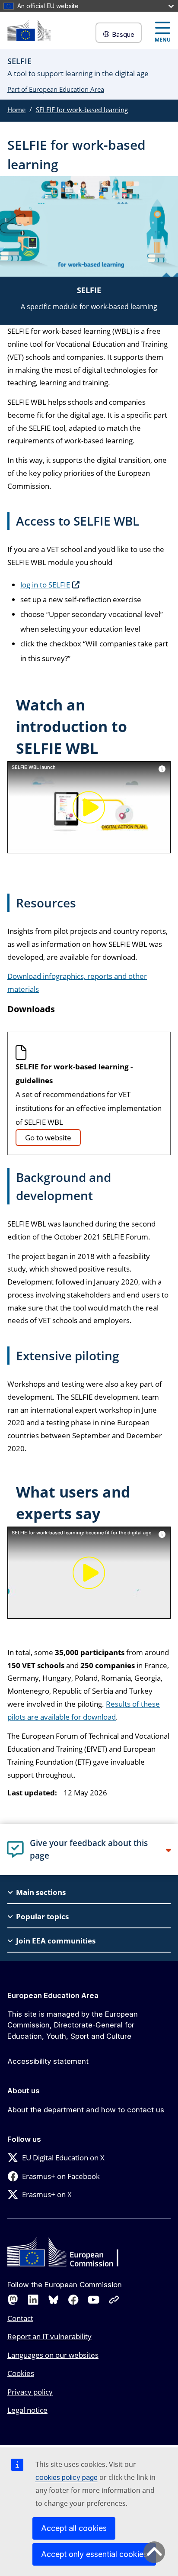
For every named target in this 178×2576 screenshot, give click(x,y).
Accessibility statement (48, 2061)
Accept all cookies (74, 2528)
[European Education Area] (29, 31)
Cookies (21, 2373)
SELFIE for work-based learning (82, 110)
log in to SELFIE (45, 585)
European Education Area (53, 1995)
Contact (20, 2318)
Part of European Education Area (56, 89)
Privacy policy (30, 2392)
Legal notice (27, 2410)
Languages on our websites (53, 2355)
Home (16, 110)
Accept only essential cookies (94, 2554)
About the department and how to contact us (86, 2110)
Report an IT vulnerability (49, 2336)
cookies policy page (67, 2477)
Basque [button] (123, 34)
